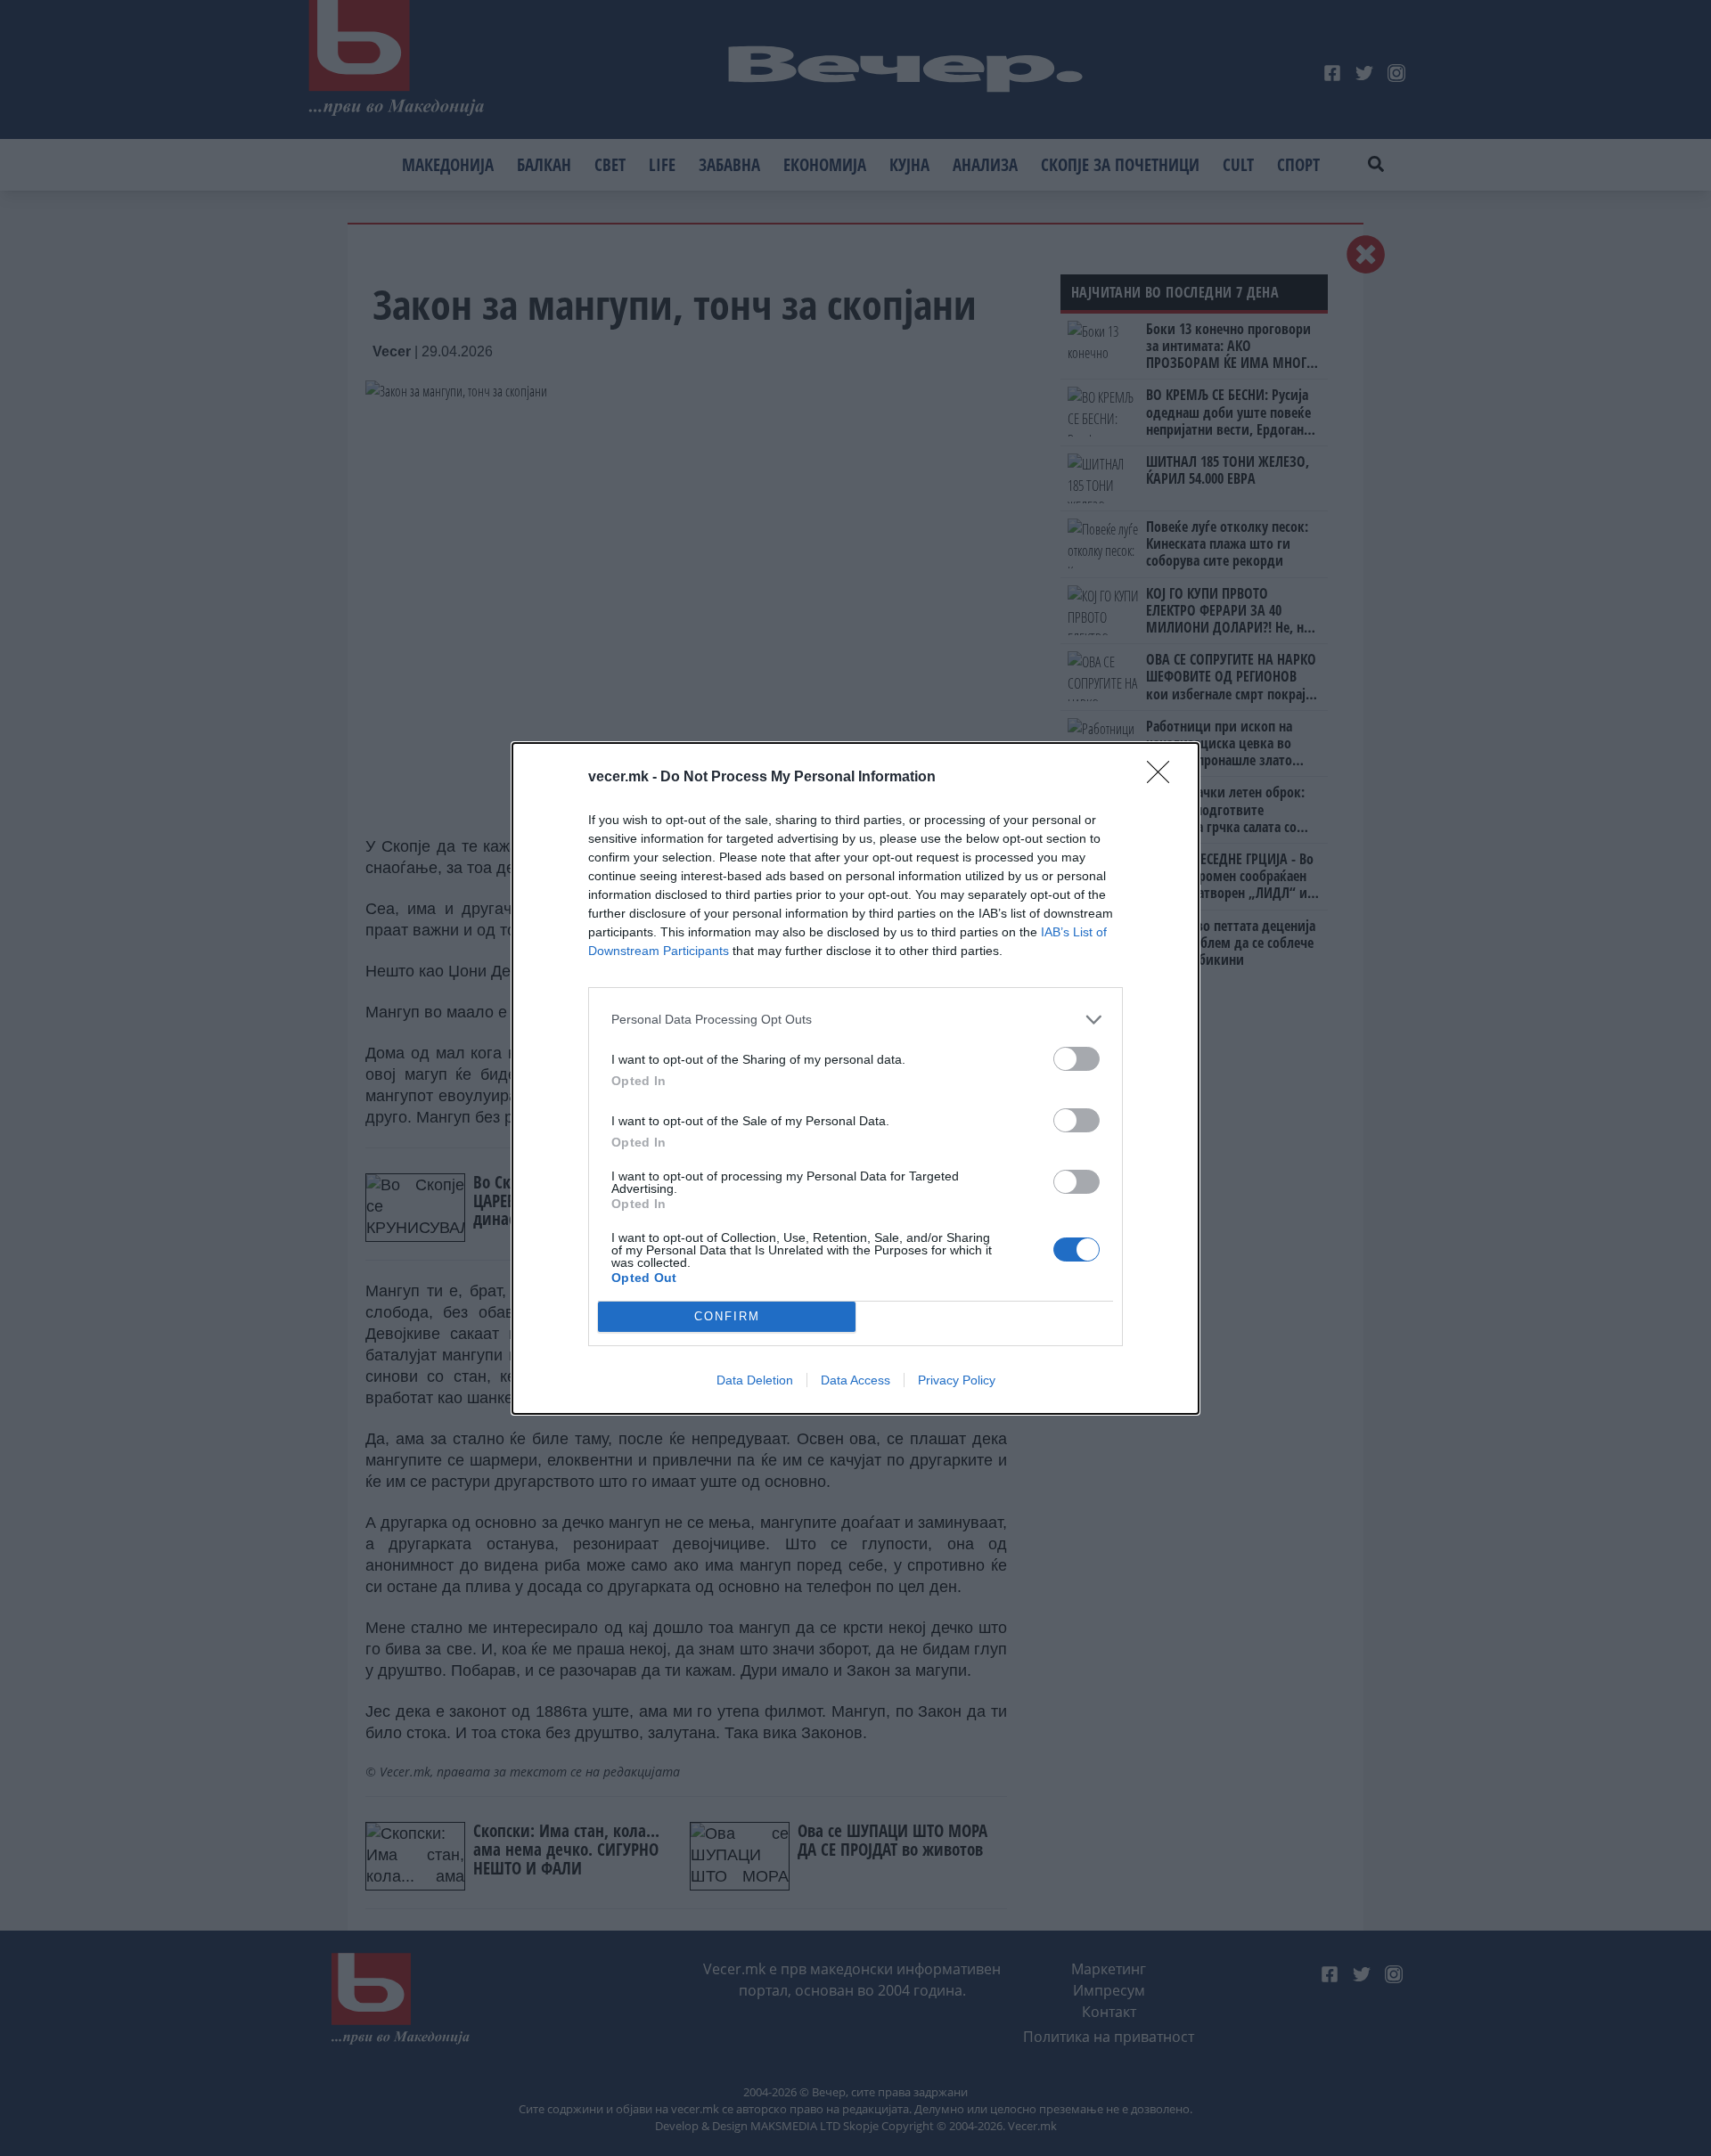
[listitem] (855, 1020)
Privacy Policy (957, 1380)
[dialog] (855, 1078)
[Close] (1164, 778)
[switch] (1077, 1059)
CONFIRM (727, 1316)
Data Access (855, 1380)
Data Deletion (755, 1380)
